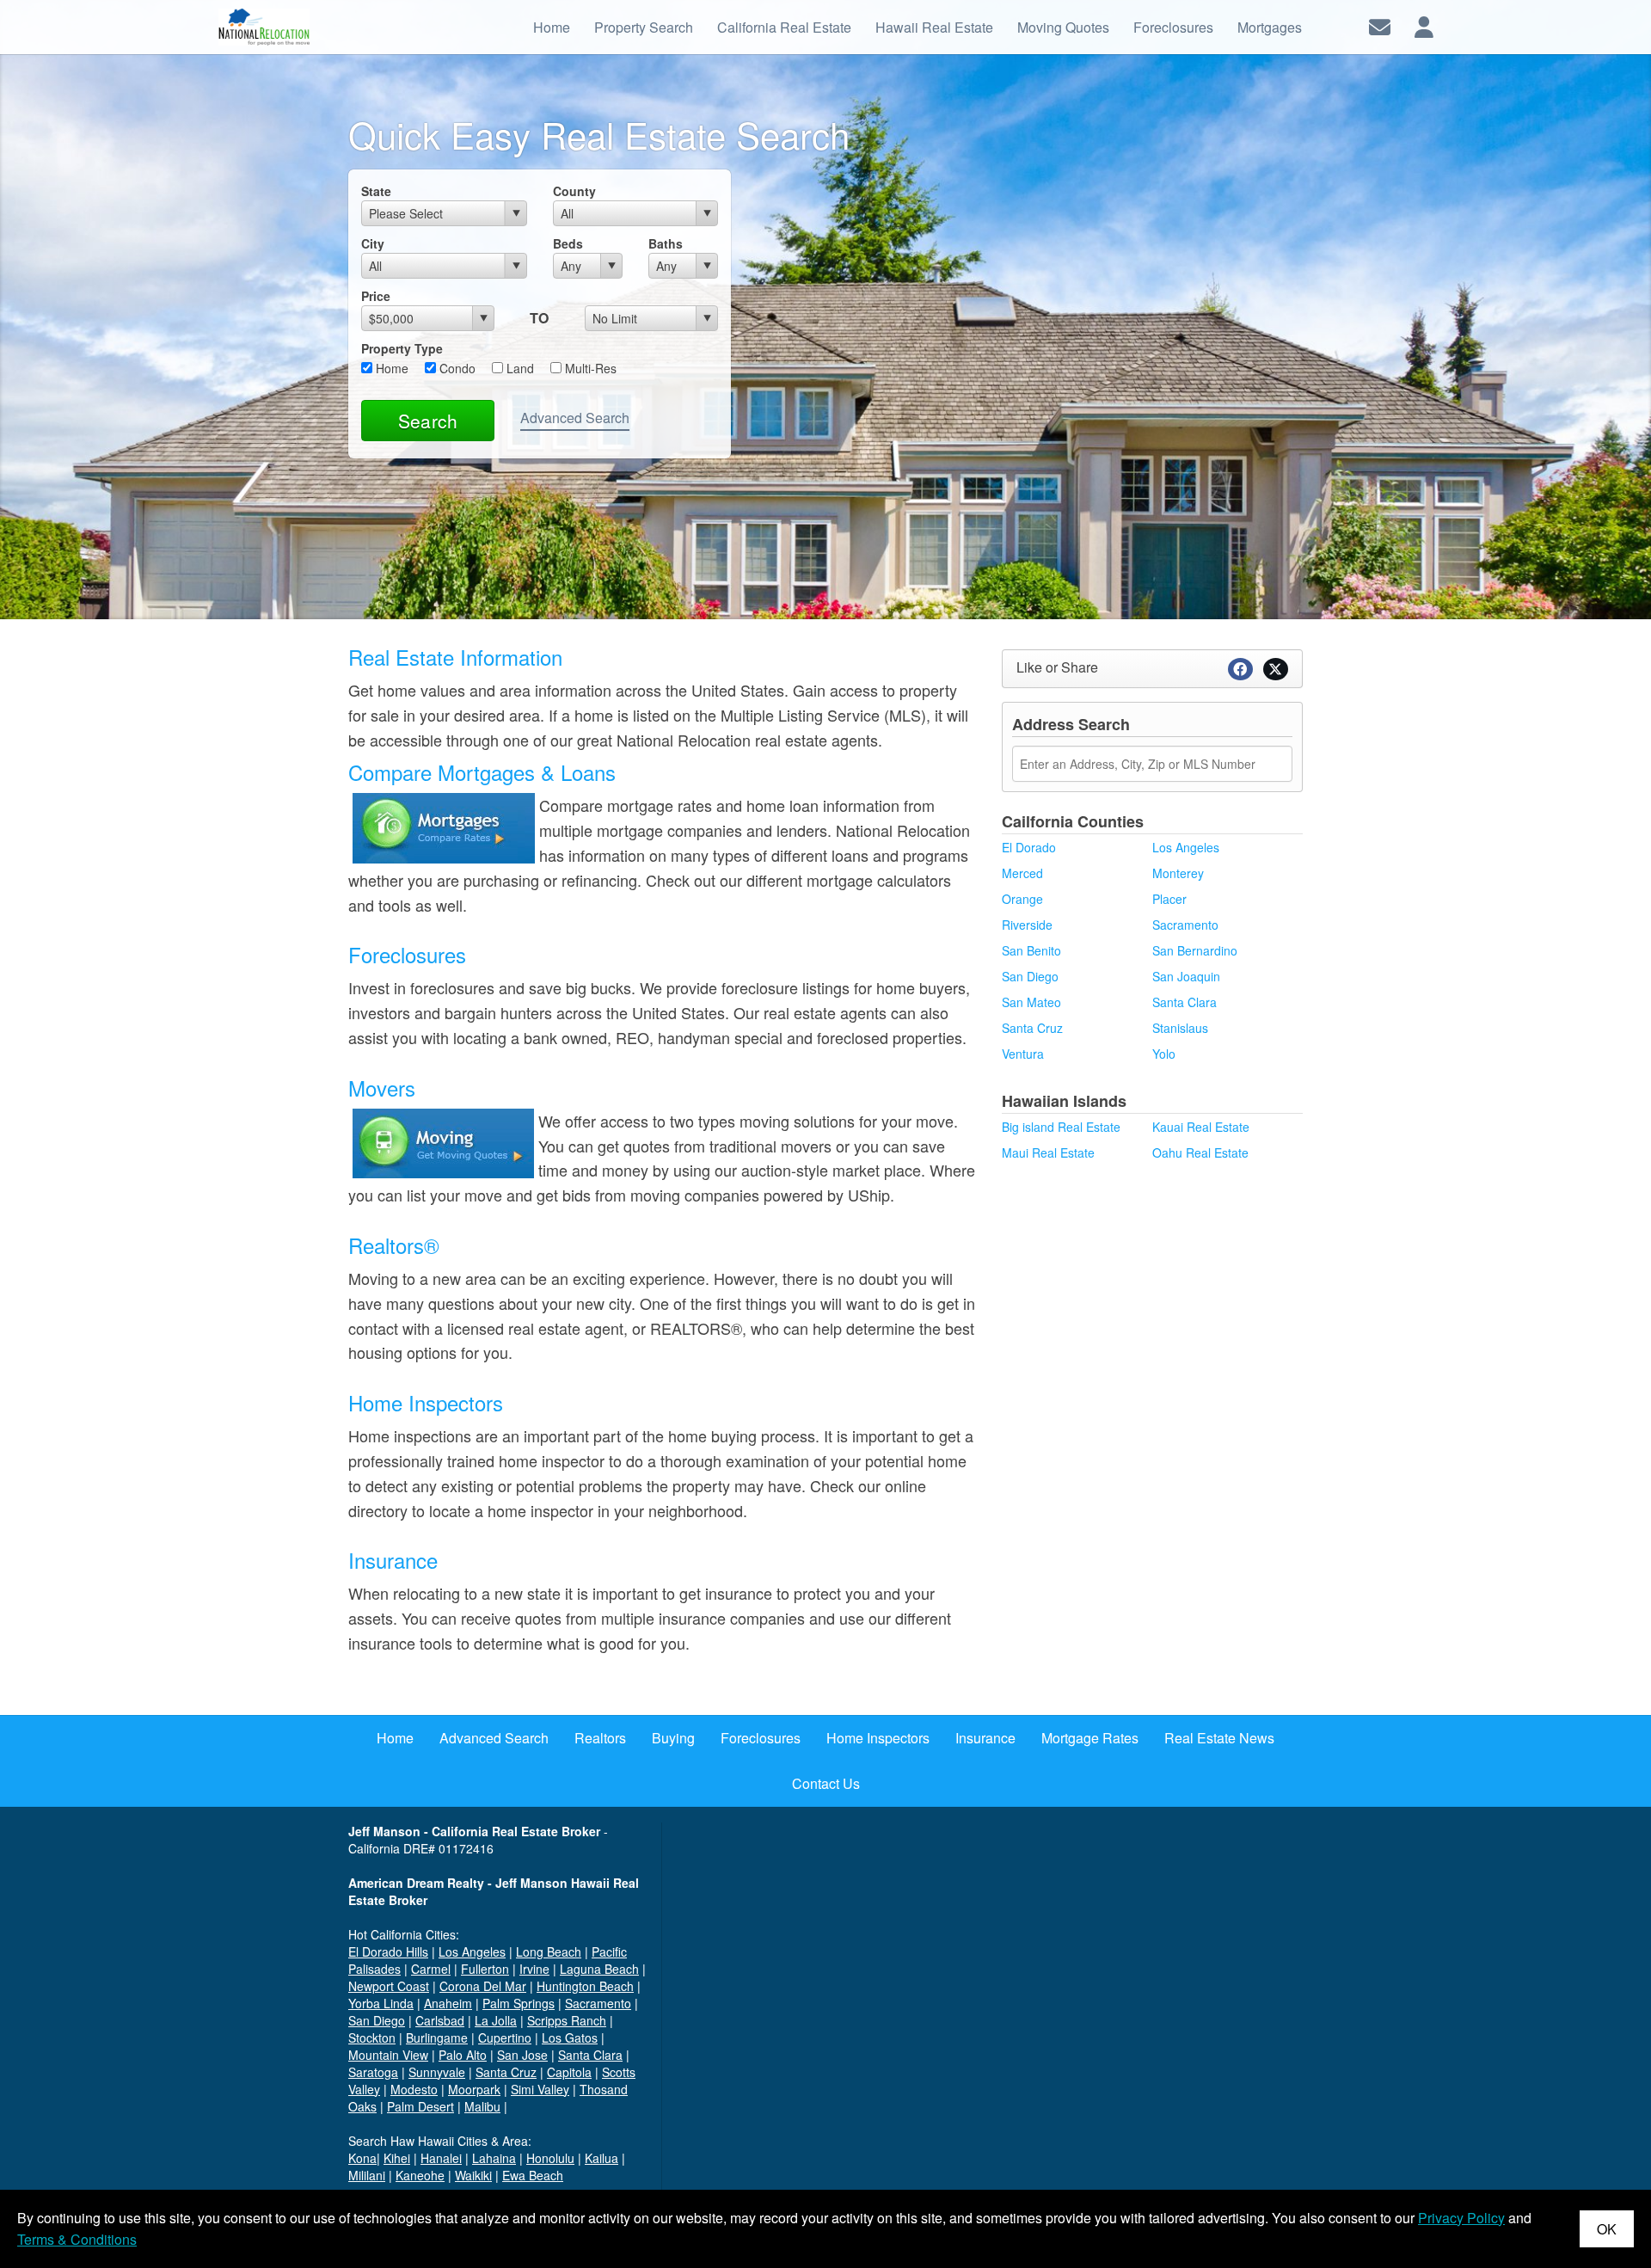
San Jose (522, 2055)
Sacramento (1185, 925)
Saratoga (373, 2072)
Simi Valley (540, 2089)
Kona (362, 2158)
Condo (456, 368)
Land (519, 368)
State (376, 191)
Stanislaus (1180, 1028)
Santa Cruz (1032, 1028)
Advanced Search (575, 418)
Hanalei (441, 2158)
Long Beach (549, 1951)
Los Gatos (570, 2038)
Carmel (431, 1969)
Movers (382, 1088)
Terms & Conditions (77, 2239)
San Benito (1031, 950)
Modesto (414, 2089)
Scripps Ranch (567, 2020)
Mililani (367, 2175)
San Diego (1030, 976)
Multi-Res (589, 368)
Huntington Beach (585, 1986)
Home (390, 368)
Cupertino (505, 2038)
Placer (1169, 899)
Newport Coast (389, 1986)
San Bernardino (1195, 950)
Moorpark (474, 2089)
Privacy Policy (1461, 2218)
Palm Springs (519, 2003)
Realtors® (394, 1245)
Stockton (372, 2038)
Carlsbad (440, 2020)
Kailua (601, 2158)
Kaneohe (420, 2175)
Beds (568, 243)
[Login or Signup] (1424, 25)
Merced (1022, 873)
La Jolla (496, 2020)
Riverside (1027, 925)
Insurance (393, 1560)
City (373, 243)
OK (1607, 2229)
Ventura (1023, 1054)
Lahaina (494, 2158)
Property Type (402, 348)
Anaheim (448, 2003)
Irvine (534, 1969)
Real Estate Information (455, 657)
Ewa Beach (533, 2175)
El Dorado (1029, 847)
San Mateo (1031, 1002)
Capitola (569, 2072)
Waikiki (473, 2175)
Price (376, 296)
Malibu (482, 2106)
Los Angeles (1186, 847)
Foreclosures (407, 954)
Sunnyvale (437, 2072)
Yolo (1164, 1054)
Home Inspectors (426, 1402)
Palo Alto (463, 2055)
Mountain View (388, 2055)
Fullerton (485, 1969)
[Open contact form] (1380, 25)
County (574, 191)
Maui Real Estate (1048, 1152)
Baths (666, 243)
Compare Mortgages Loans (482, 772)
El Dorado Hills (388, 1951)
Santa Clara (1185, 1002)
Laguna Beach (599, 1969)
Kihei (397, 2158)
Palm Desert (420, 2106)
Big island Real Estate (1061, 1127)
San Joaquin (1186, 976)
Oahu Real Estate (1200, 1152)
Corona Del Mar (483, 1986)
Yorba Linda (381, 2003)
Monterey (1178, 873)
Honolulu (550, 2158)
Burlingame (437, 2038)
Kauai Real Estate (1201, 1127)
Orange (1022, 899)
